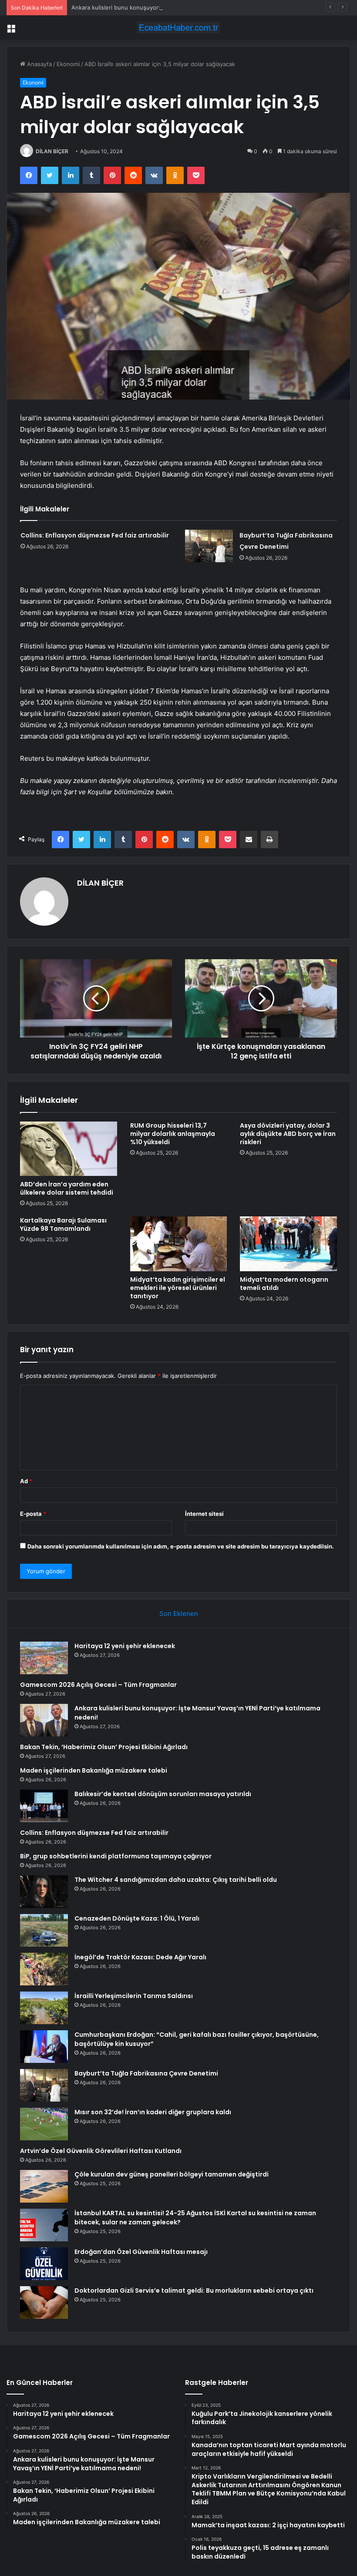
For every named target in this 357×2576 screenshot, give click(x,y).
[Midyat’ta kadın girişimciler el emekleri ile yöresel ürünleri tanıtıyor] (179, 1244)
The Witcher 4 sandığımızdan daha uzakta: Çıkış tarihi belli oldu (176, 1880)
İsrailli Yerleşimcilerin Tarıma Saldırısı (134, 1996)
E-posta (33, 1514)
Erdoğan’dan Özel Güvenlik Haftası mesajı (141, 2252)
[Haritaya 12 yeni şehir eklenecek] (44, 1658)
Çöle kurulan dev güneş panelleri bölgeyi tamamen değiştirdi (172, 2174)
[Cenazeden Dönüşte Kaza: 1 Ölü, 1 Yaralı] (44, 1930)
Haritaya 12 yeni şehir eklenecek (125, 1646)
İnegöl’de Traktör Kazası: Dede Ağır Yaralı (140, 1957)
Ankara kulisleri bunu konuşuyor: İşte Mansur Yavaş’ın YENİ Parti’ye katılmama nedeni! (188, 7)
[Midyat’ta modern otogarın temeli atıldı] (288, 1244)
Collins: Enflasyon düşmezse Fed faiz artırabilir (95, 535)
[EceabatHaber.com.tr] (178, 28)
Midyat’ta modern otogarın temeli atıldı (284, 1284)
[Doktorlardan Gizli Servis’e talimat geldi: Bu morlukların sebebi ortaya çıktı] (44, 2302)
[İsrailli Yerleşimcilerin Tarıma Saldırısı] (44, 2008)
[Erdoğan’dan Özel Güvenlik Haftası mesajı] (44, 2264)
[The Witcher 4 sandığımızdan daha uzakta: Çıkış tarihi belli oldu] (44, 1892)
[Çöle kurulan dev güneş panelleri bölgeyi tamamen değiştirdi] (44, 2186)
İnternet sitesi (204, 1514)
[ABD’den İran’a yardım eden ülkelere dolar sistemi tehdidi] (69, 1149)
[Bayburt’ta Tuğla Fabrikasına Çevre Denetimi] (209, 546)
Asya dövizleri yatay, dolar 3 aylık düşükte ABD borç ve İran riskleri (288, 1134)
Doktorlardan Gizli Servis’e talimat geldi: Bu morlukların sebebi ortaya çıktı (194, 2291)
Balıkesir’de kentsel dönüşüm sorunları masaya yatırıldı (163, 1794)
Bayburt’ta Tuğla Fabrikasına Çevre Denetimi (146, 2073)
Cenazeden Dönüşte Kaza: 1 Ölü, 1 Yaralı (137, 1918)
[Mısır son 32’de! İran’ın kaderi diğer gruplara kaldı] (44, 2124)
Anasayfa (39, 64)
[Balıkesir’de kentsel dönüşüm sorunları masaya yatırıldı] (44, 1806)
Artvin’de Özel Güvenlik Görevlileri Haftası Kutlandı (101, 2151)
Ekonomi (68, 64)
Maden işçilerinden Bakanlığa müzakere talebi (94, 1770)
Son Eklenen (179, 1614)
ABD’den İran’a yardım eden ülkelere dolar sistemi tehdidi (67, 1188)
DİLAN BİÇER (52, 151)
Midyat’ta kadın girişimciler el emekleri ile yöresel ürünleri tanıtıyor (178, 1288)
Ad (26, 1481)
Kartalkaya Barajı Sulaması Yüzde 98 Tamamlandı (63, 1224)
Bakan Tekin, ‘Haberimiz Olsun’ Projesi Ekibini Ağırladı (104, 1747)
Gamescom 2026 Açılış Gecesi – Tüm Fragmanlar (98, 1685)
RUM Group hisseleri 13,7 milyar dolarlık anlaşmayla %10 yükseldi (173, 1134)
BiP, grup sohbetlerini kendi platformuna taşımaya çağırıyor (116, 1856)
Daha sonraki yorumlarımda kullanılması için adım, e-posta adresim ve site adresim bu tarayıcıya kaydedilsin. (181, 1546)
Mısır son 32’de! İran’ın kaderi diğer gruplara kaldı (153, 2112)
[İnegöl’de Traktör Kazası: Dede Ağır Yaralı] (44, 1969)
